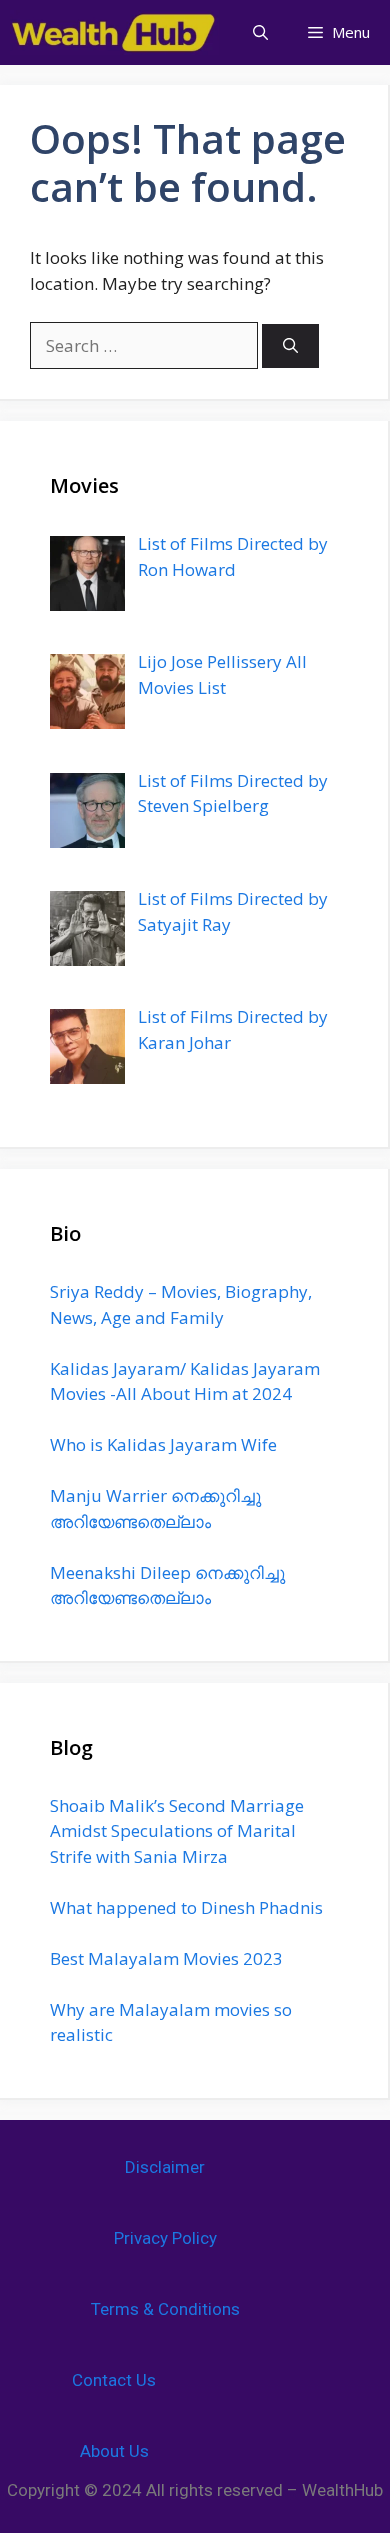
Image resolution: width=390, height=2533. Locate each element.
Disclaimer (165, 2167)
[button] (260, 32)
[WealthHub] (114, 32)
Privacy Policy (165, 2238)
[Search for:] (146, 345)
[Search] (290, 346)
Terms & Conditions (165, 2309)
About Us (114, 2451)
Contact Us (114, 2380)
